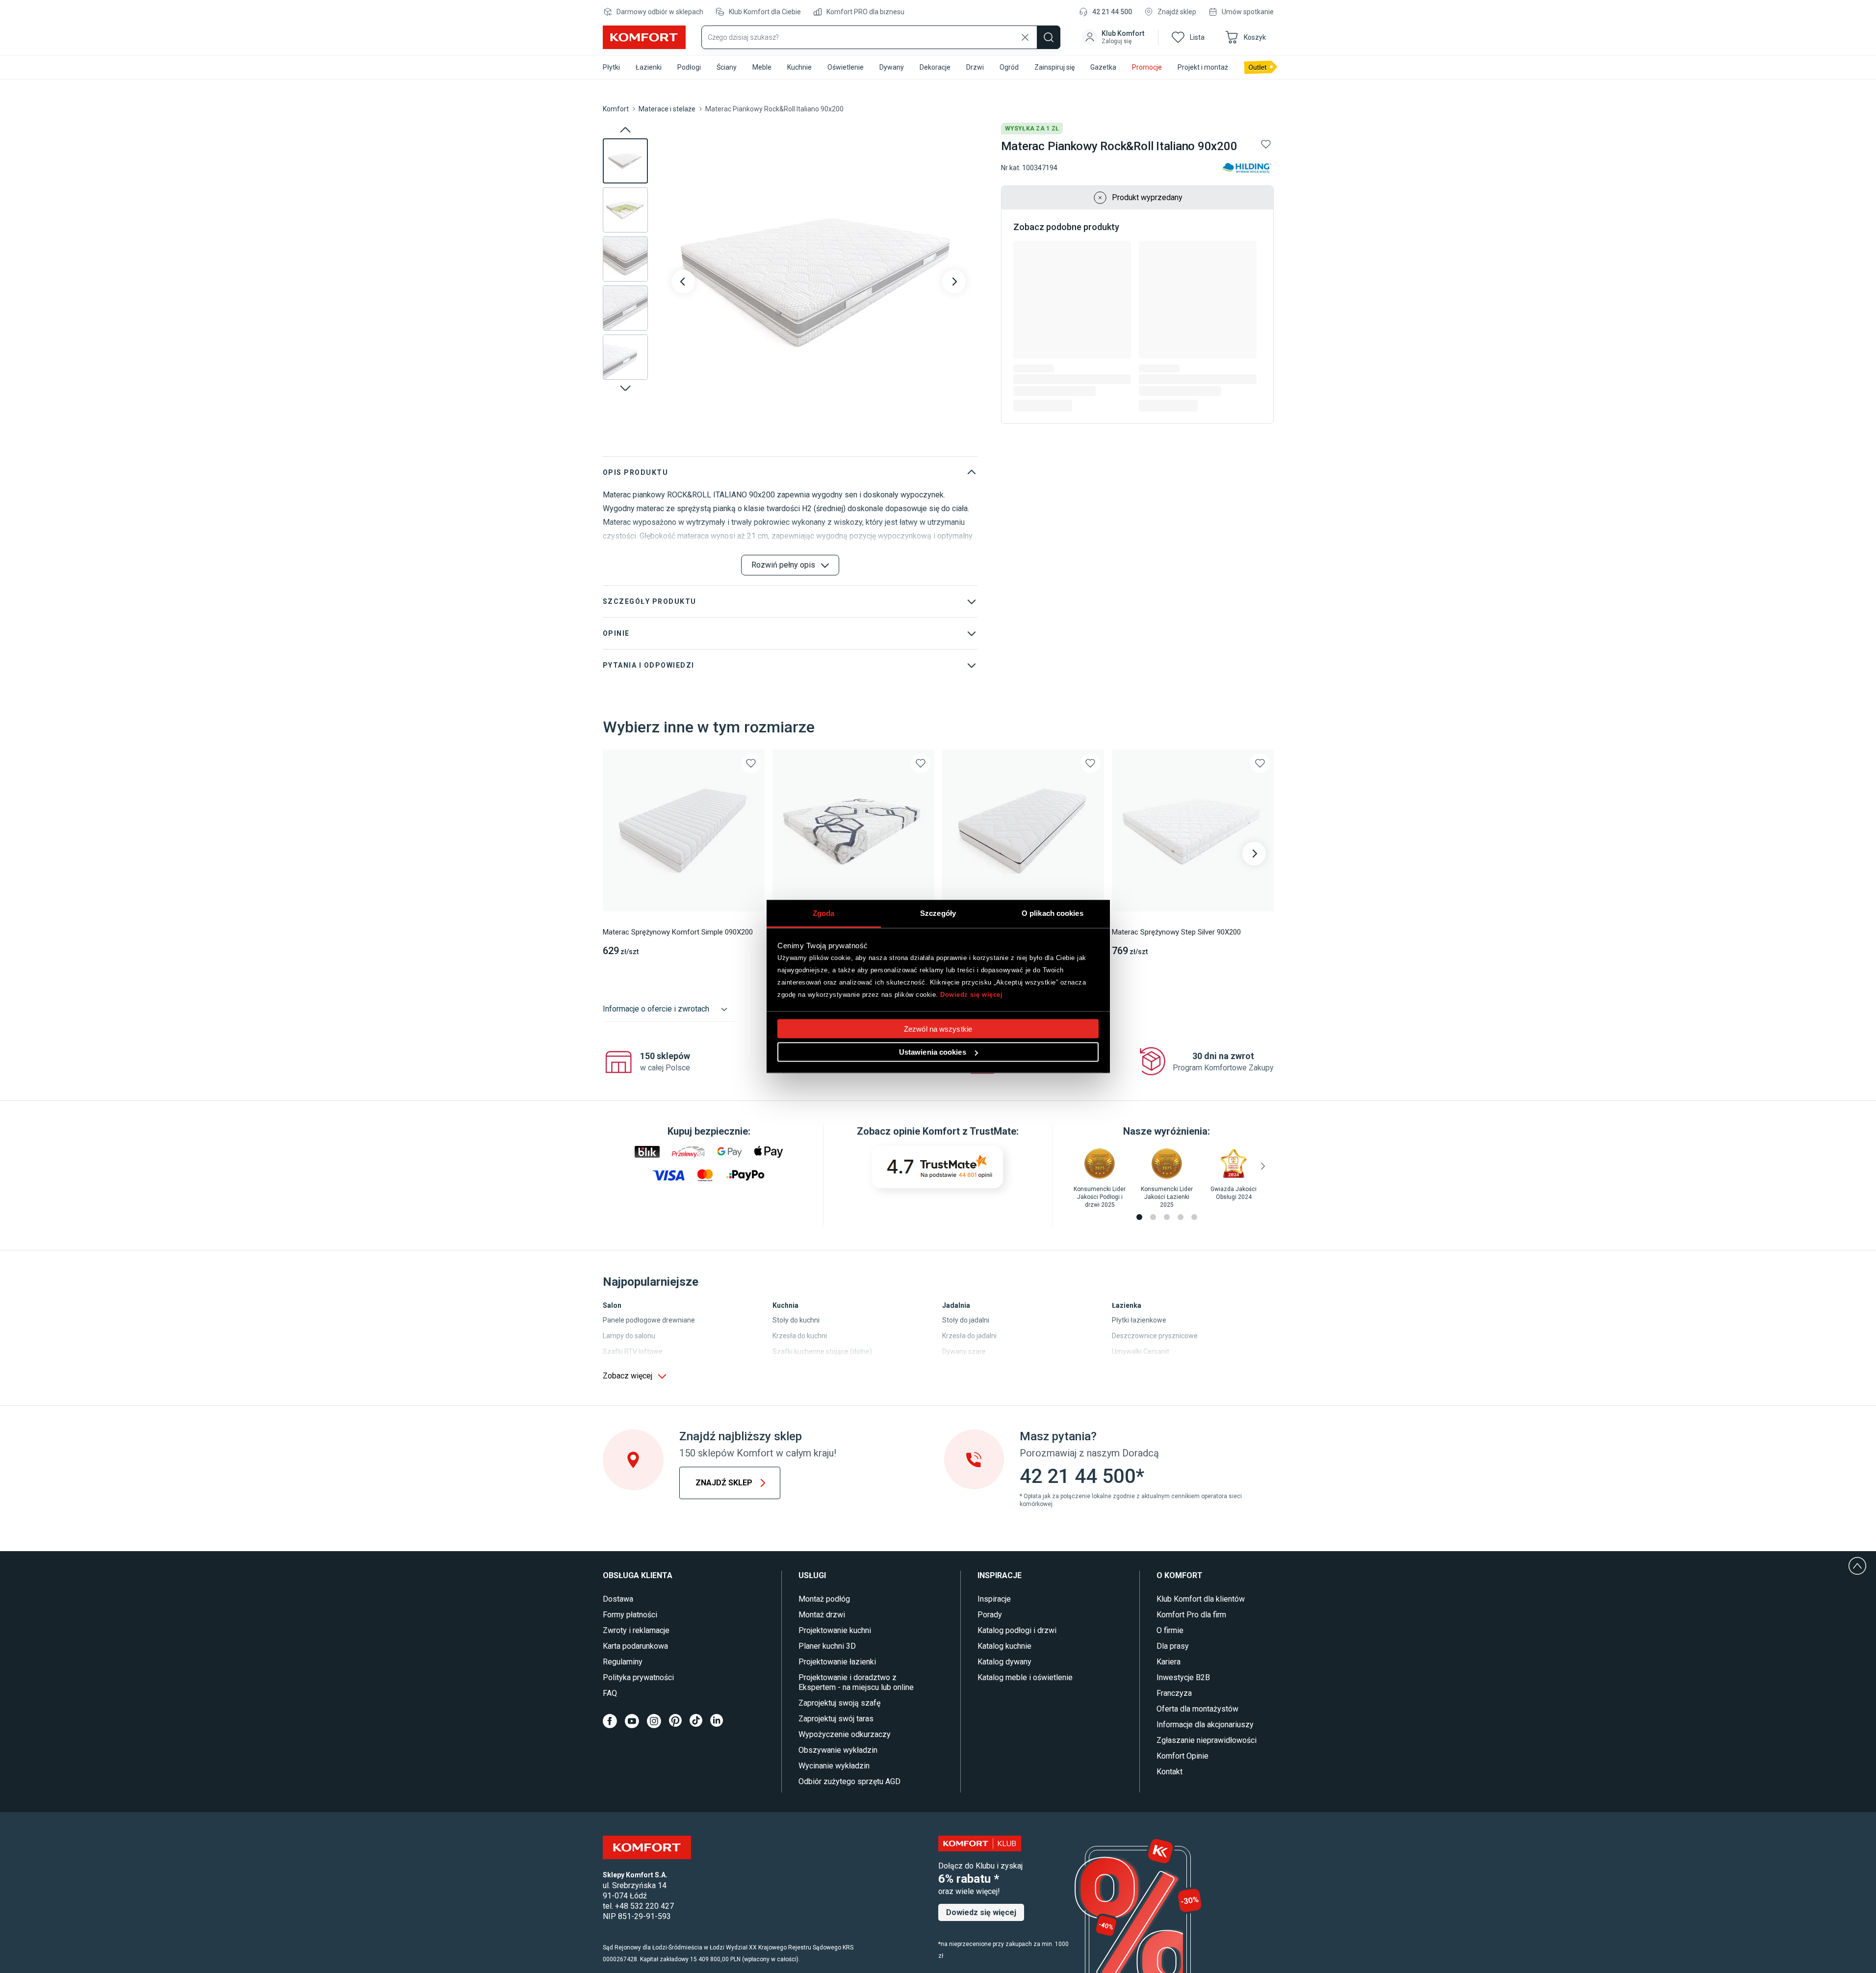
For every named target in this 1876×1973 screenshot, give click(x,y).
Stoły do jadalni (966, 1320)
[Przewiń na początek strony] (1857, 1566)
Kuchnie (799, 67)
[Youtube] (632, 1721)
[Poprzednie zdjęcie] (683, 282)
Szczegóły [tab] (938, 913)
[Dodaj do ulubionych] (1266, 144)
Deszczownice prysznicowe (1155, 1336)
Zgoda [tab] (824, 913)
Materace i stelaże (667, 109)
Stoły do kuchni (796, 1320)
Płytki (611, 67)
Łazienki (649, 67)
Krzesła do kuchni (800, 1336)
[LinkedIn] (717, 1721)
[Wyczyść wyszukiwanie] (1025, 37)
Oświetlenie (846, 67)
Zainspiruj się (1054, 67)
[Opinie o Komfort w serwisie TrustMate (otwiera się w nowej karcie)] (938, 1167)
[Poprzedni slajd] (625, 130)
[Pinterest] (675, 1721)
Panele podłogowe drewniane (649, 1320)
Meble (762, 67)
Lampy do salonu (629, 1336)
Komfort (616, 109)
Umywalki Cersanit (1141, 1351)
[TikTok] (696, 1721)
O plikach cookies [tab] (1053, 913)
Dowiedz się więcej (971, 994)
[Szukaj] (1049, 37)
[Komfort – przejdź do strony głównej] (647, 1847)
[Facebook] (610, 1721)
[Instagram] (654, 1721)
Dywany (892, 67)
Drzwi (975, 67)
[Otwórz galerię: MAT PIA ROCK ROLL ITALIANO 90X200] (819, 282)
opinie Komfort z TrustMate (955, 1131)
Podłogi (689, 67)
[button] (1114, 37)
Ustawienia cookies (933, 1052)
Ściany (727, 67)
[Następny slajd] (625, 388)
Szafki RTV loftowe (633, 1351)
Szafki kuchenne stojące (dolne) (822, 1351)
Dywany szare (964, 1351)
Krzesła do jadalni (969, 1336)
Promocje (1147, 67)
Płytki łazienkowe (1139, 1320)
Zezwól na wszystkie (938, 1029)
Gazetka (1103, 67)
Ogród (1009, 67)
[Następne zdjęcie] (954, 282)
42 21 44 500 (1112, 12)
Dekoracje (935, 67)
